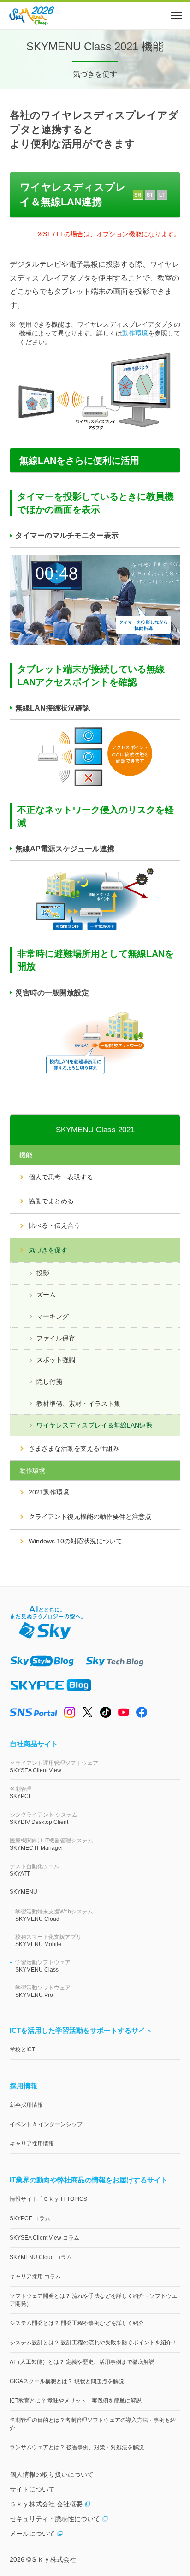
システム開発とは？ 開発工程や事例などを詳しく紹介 (77, 2323)
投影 (43, 1273)
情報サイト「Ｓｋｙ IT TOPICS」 (51, 2199)
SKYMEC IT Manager (51, 1844)
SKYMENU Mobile (48, 1941)
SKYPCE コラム (30, 2218)
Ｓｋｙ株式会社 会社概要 (46, 2504)
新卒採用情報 (26, 2105)
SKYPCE (21, 1793)
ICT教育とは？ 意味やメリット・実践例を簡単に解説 (76, 2401)
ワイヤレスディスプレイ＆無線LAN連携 (94, 1425)
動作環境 (135, 333)
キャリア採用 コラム (35, 2277)
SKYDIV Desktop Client (44, 1818)
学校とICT (22, 2050)
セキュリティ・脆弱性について (55, 2519)
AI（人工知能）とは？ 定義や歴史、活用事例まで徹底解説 (82, 2362)
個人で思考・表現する (61, 1177)
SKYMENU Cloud (54, 1915)
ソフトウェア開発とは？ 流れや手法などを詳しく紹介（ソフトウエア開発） (93, 2300)
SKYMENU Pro (43, 1991)
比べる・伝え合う (54, 1225)
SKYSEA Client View (54, 1767)
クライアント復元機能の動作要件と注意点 (90, 1517)
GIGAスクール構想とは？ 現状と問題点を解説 (67, 2381)
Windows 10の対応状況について (75, 1541)
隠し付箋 (49, 1381)
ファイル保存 (56, 1338)
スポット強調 (56, 1360)
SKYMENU (24, 1892)
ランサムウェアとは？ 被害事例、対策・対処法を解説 (77, 2447)
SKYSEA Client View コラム (45, 2238)
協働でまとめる (51, 1201)
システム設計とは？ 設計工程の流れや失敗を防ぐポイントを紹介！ (93, 2343)
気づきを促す (48, 1250)
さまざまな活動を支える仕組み (74, 1448)
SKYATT (35, 1870)
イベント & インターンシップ (46, 2124)
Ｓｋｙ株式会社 (53, 2559)
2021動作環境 (49, 1492)
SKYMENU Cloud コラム (41, 2257)
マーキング (53, 1316)
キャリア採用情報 (32, 2144)
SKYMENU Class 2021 (95, 1130)
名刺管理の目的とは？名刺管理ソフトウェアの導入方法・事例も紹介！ (93, 2424)
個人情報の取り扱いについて (52, 2474)
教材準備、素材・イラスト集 (78, 1404)
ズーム (46, 1295)
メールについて (32, 2534)
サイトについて (32, 2489)
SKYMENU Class (43, 1966)
